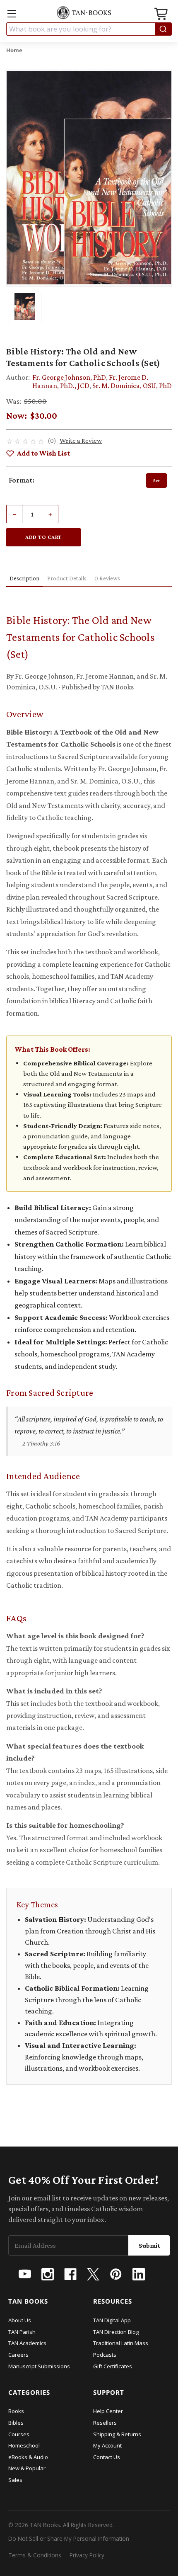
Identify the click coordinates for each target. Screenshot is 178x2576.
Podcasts (105, 2355)
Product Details (67, 578)
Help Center (108, 2411)
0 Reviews (107, 578)
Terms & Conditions (35, 2555)
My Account (107, 2445)
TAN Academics (27, 2343)
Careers (18, 2355)
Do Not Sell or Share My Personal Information (69, 2538)
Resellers (105, 2423)
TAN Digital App (112, 2320)
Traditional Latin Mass (121, 2343)
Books (16, 2411)
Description (24, 578)
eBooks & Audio (28, 2457)
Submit (149, 2245)
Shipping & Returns (117, 2434)
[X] (93, 2274)
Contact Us (107, 2457)
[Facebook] (70, 2274)
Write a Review (81, 440)
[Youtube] (25, 2274)
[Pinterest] (116, 2274)
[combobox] (89, 29)
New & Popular (27, 2468)
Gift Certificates (113, 2366)
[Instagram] (48, 2274)
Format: (22, 480)
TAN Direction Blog (116, 2332)
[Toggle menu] (11, 13)
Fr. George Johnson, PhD (69, 377)
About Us (20, 2320)
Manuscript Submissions (39, 2366)
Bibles (16, 2423)
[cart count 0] (162, 15)
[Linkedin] (139, 2274)
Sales (15, 2480)
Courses (19, 2434)
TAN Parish (22, 2332)
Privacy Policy (87, 2555)
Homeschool (24, 2445)
